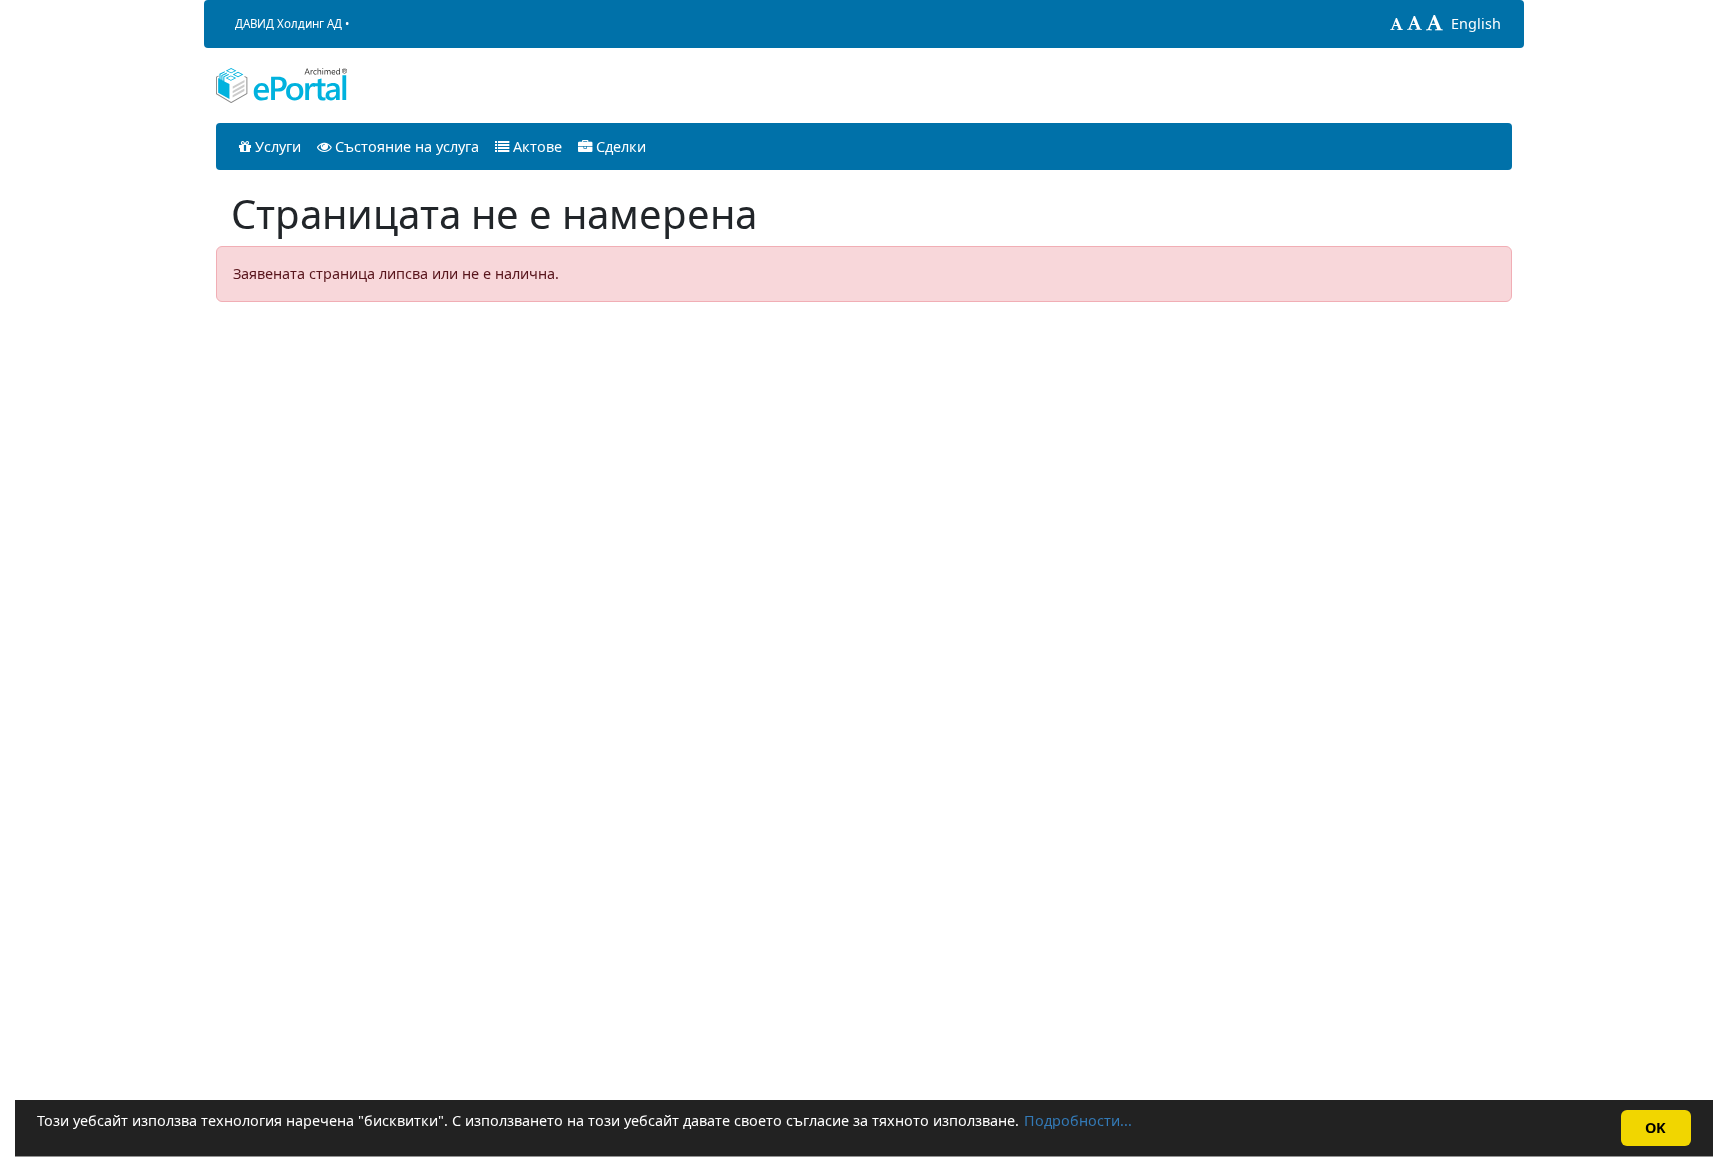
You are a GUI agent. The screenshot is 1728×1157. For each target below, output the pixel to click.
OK (1655, 1127)
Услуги (276, 146)
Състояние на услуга (405, 146)
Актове (535, 146)
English (1476, 23)
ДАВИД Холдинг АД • (292, 23)
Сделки (619, 146)
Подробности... (1078, 1120)
